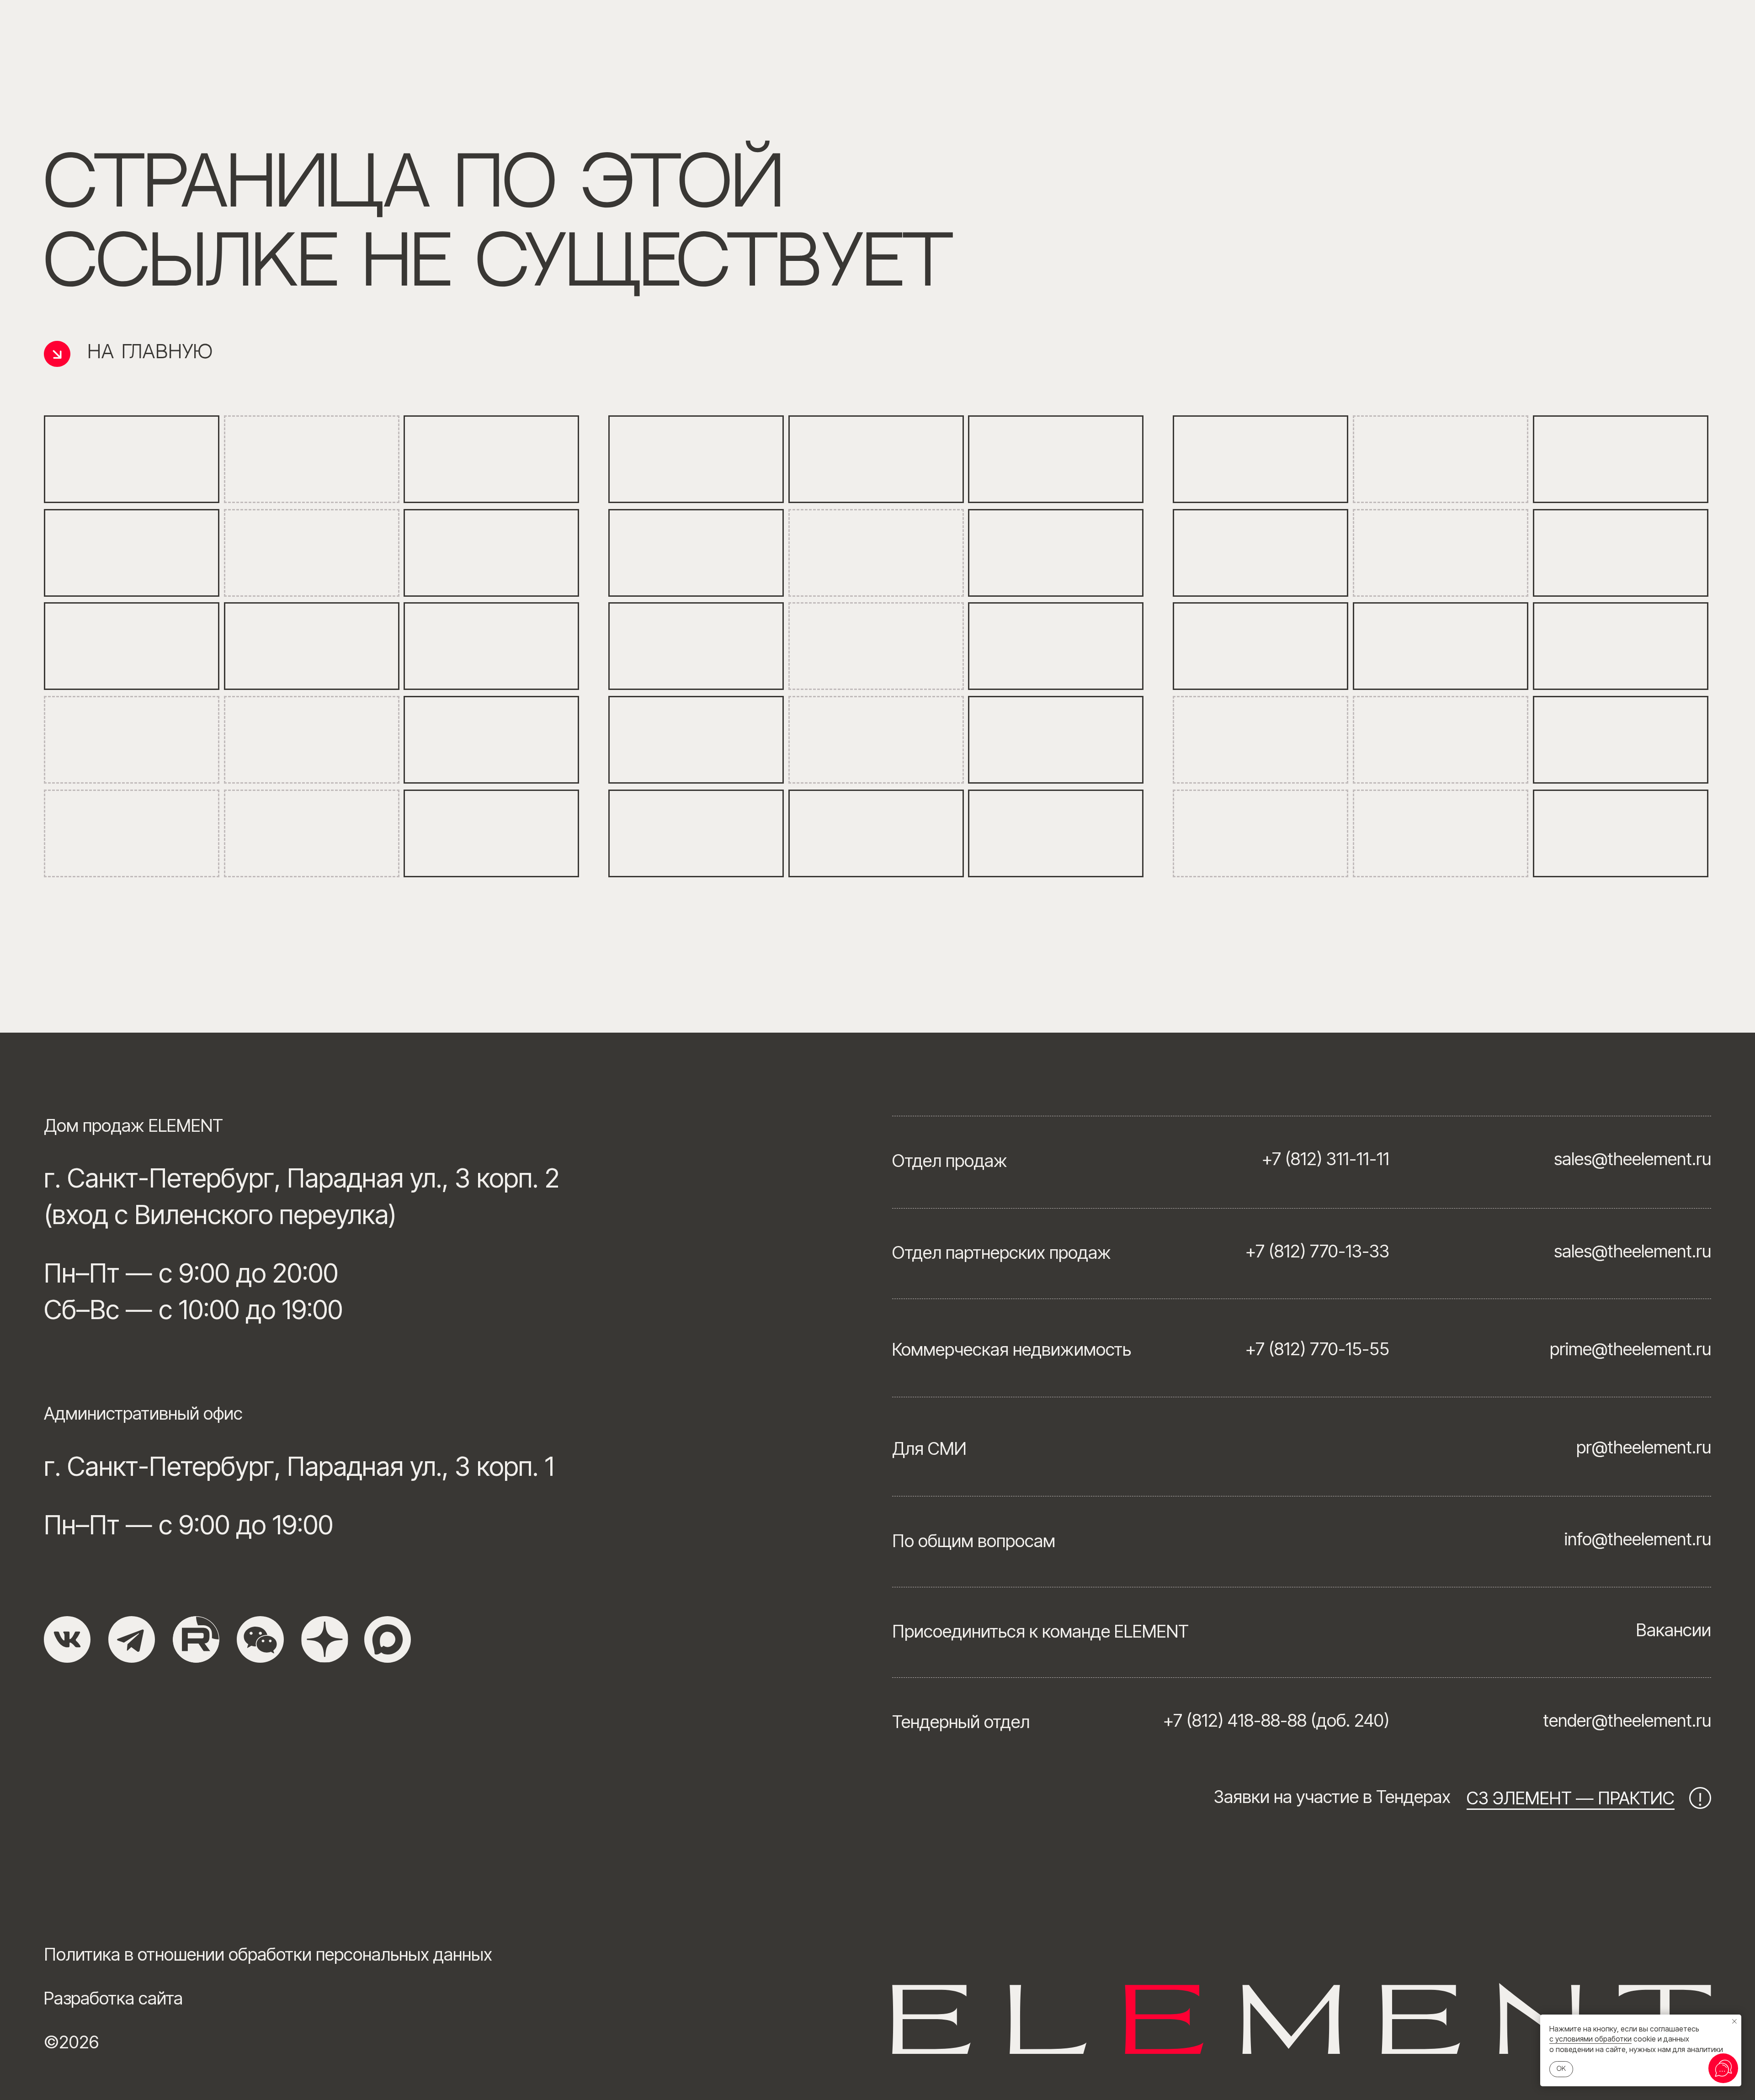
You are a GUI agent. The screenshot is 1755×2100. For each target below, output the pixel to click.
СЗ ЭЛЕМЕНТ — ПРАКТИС (1571, 1798)
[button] (260, 1639)
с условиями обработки (1590, 2039)
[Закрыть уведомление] (1734, 2021)
